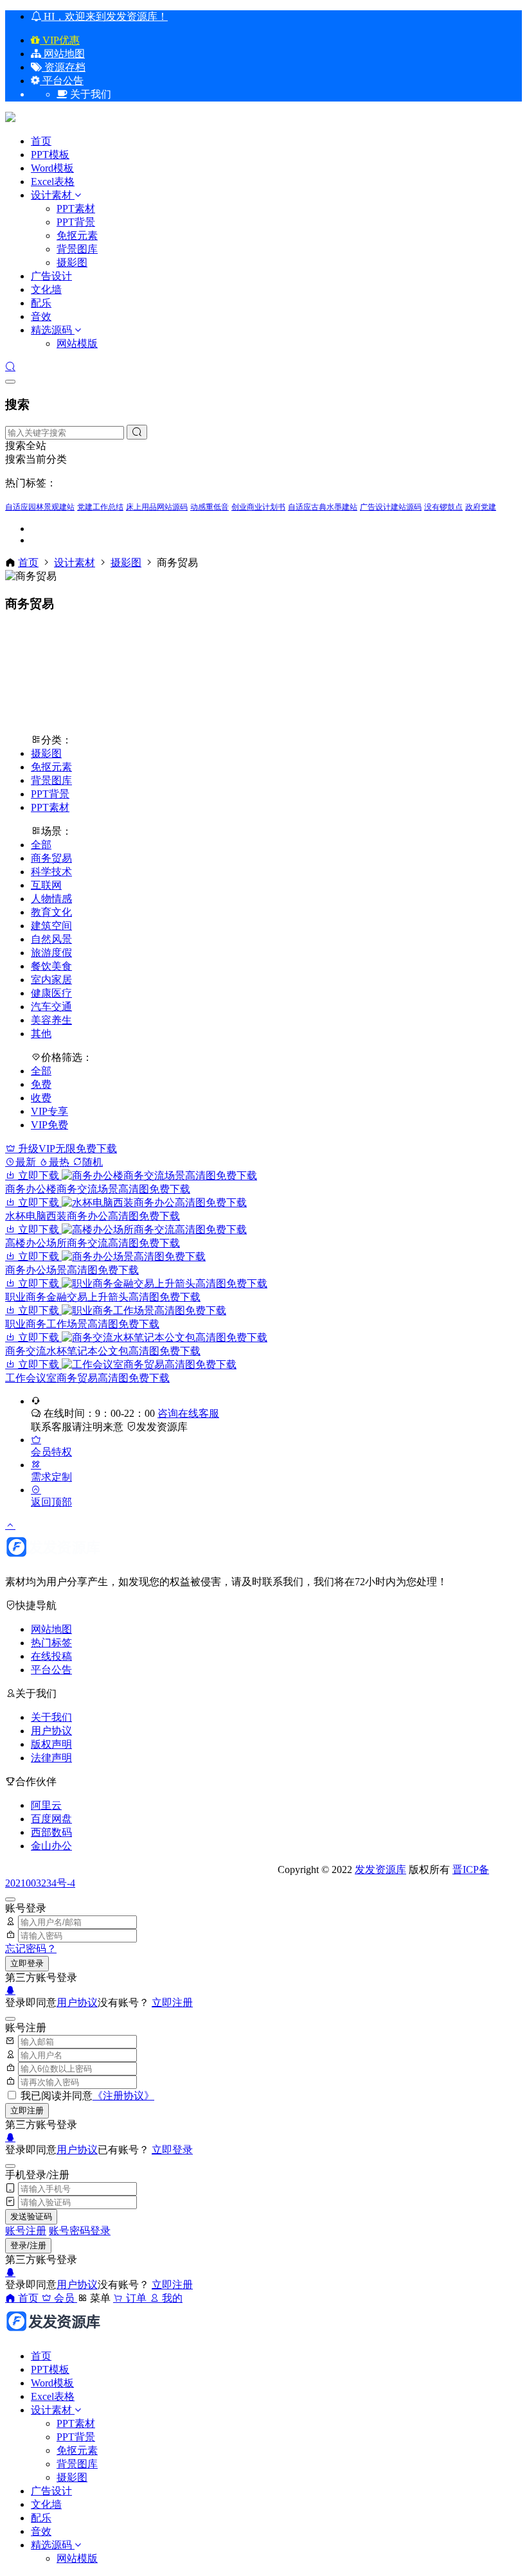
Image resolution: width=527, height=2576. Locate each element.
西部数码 (51, 1832)
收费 (41, 1098)
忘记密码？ (31, 1949)
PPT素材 (76, 209)
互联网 (46, 885)
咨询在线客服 (188, 1413)
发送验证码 (31, 2216)
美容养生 (51, 1020)
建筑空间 (51, 926)
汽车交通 (51, 1007)
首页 (41, 141)
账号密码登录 (80, 2231)
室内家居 (51, 980)
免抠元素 (77, 235)
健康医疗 (51, 993)
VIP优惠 (60, 40)
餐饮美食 (51, 966)
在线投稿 (51, 1656)
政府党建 (481, 507)
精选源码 (51, 330)
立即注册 (172, 2003)
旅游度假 (51, 953)
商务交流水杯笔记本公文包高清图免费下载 (103, 1351)
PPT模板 (50, 155)
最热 (60, 1162)
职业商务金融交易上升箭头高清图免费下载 (103, 1297)
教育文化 (51, 912)
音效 (41, 316)
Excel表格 (53, 182)
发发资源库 (162, 1427)
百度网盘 (51, 1819)
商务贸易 (51, 858)
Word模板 (52, 168)
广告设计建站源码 (391, 507)
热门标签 (51, 1643)
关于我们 (51, 1717)
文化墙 (46, 289)
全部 (41, 845)
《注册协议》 (123, 2096)
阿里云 (46, 1805)
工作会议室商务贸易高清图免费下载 (87, 1378)
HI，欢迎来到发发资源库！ (104, 16)
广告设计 (51, 276)
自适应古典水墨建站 (323, 507)
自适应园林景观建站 (40, 507)
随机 (93, 1162)
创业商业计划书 (258, 507)
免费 (41, 1084)
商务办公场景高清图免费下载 (72, 1270)
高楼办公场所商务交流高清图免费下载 (93, 1243)
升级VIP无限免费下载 (66, 1149)
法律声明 (51, 1758)
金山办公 (51, 1846)
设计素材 (53, 195)
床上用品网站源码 (157, 507)
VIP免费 (49, 1125)
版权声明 (51, 1744)
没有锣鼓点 (443, 507)
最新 (27, 1162)
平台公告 (62, 81)
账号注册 (26, 2231)
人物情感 (51, 899)
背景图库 (77, 249)
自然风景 (51, 939)
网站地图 (63, 54)
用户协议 (51, 1731)
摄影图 (72, 262)
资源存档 (64, 67)
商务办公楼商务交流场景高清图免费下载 (98, 1189)
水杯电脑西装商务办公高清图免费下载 (93, 1216)
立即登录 (27, 1963)
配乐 (41, 303)
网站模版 (77, 343)
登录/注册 (28, 2245)
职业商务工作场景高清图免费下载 (82, 1324)
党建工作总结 (100, 507)
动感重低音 (210, 507)
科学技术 (51, 872)
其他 (41, 1034)
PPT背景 (76, 222)
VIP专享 (49, 1111)
